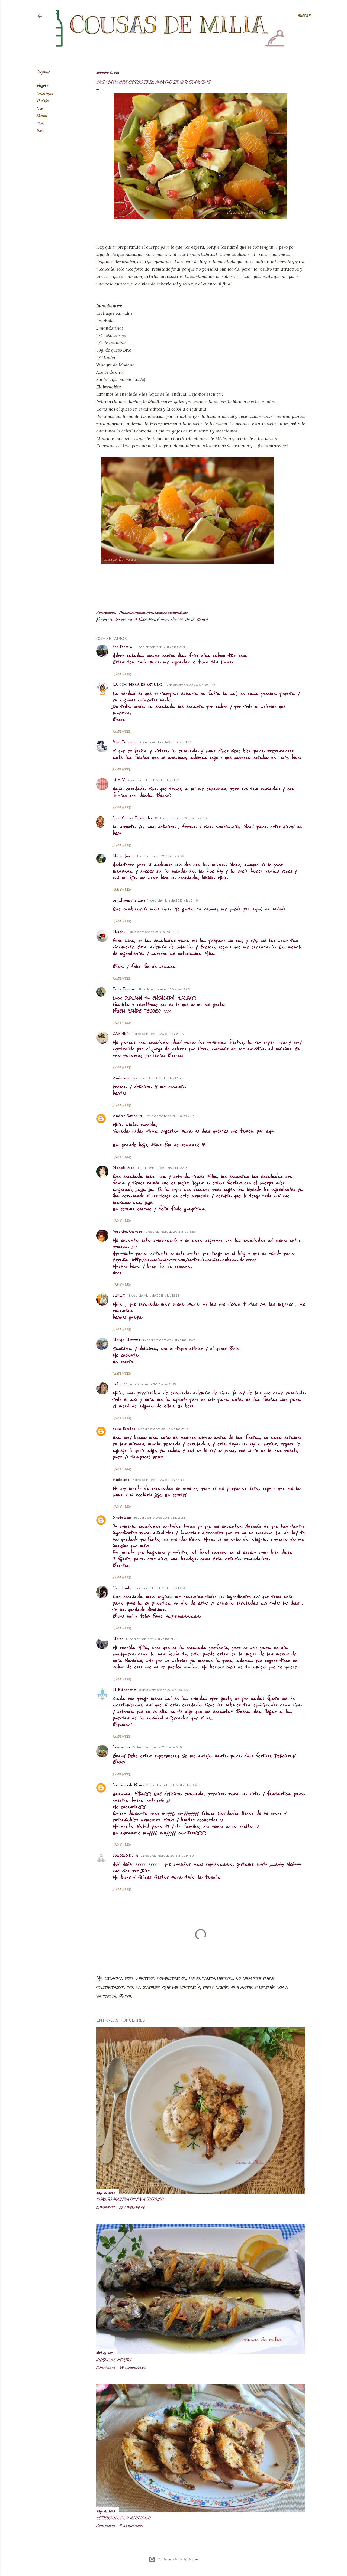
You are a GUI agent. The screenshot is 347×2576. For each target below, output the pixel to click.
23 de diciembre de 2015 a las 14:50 (167, 1855)
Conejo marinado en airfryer (130, 2199)
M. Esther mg (124, 1690)
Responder (122, 674)
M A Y (119, 780)
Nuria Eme (122, 1518)
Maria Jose (122, 856)
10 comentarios (132, 2207)
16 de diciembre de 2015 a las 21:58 (160, 1518)
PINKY (119, 1296)
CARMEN (121, 1034)
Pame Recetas (124, 1429)
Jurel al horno (114, 2359)
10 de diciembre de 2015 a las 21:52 (153, 780)
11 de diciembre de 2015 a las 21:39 (170, 1116)
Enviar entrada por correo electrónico (153, 613)
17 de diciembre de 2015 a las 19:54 (160, 1588)
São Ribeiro (122, 647)
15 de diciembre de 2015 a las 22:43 (158, 1480)
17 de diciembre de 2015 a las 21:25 (152, 1639)
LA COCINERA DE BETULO (137, 685)
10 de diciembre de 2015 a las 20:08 (161, 647)
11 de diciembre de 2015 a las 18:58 (157, 1078)
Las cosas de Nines (128, 1785)
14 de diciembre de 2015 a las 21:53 (150, 1384)
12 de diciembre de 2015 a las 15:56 (170, 1232)
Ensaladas (43, 101)
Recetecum (121, 1747)
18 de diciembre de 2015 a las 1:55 (163, 1690)
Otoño (41, 123)
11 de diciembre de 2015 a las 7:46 (173, 900)
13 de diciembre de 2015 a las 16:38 (154, 1295)
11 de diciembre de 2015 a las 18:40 (158, 1034)
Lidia (117, 1385)
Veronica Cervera (127, 1232)
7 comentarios (131, 2526)
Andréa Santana (127, 1116)
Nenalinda (122, 1588)
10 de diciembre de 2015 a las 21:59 (181, 818)
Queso (40, 131)
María (118, 1639)
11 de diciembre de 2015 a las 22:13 (162, 1168)
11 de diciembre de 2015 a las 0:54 (158, 856)
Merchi (119, 932)
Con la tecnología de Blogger (178, 2559)
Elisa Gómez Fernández (133, 818)
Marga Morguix (127, 1340)
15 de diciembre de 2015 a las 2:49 (163, 1429)
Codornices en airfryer (123, 2518)
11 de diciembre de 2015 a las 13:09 (165, 989)
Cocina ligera (45, 94)
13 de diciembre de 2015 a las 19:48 (169, 1340)
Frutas (41, 109)
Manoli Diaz (123, 1168)
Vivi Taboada (125, 742)
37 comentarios (132, 2367)
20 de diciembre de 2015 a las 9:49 (173, 1785)
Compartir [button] (43, 72)
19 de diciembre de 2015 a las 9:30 (158, 1747)
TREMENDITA (126, 1856)
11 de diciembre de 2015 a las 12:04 (153, 932)
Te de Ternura (125, 989)
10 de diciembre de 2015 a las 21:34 (165, 742)
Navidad (42, 116)
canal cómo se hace (129, 901)
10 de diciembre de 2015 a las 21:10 (191, 685)
